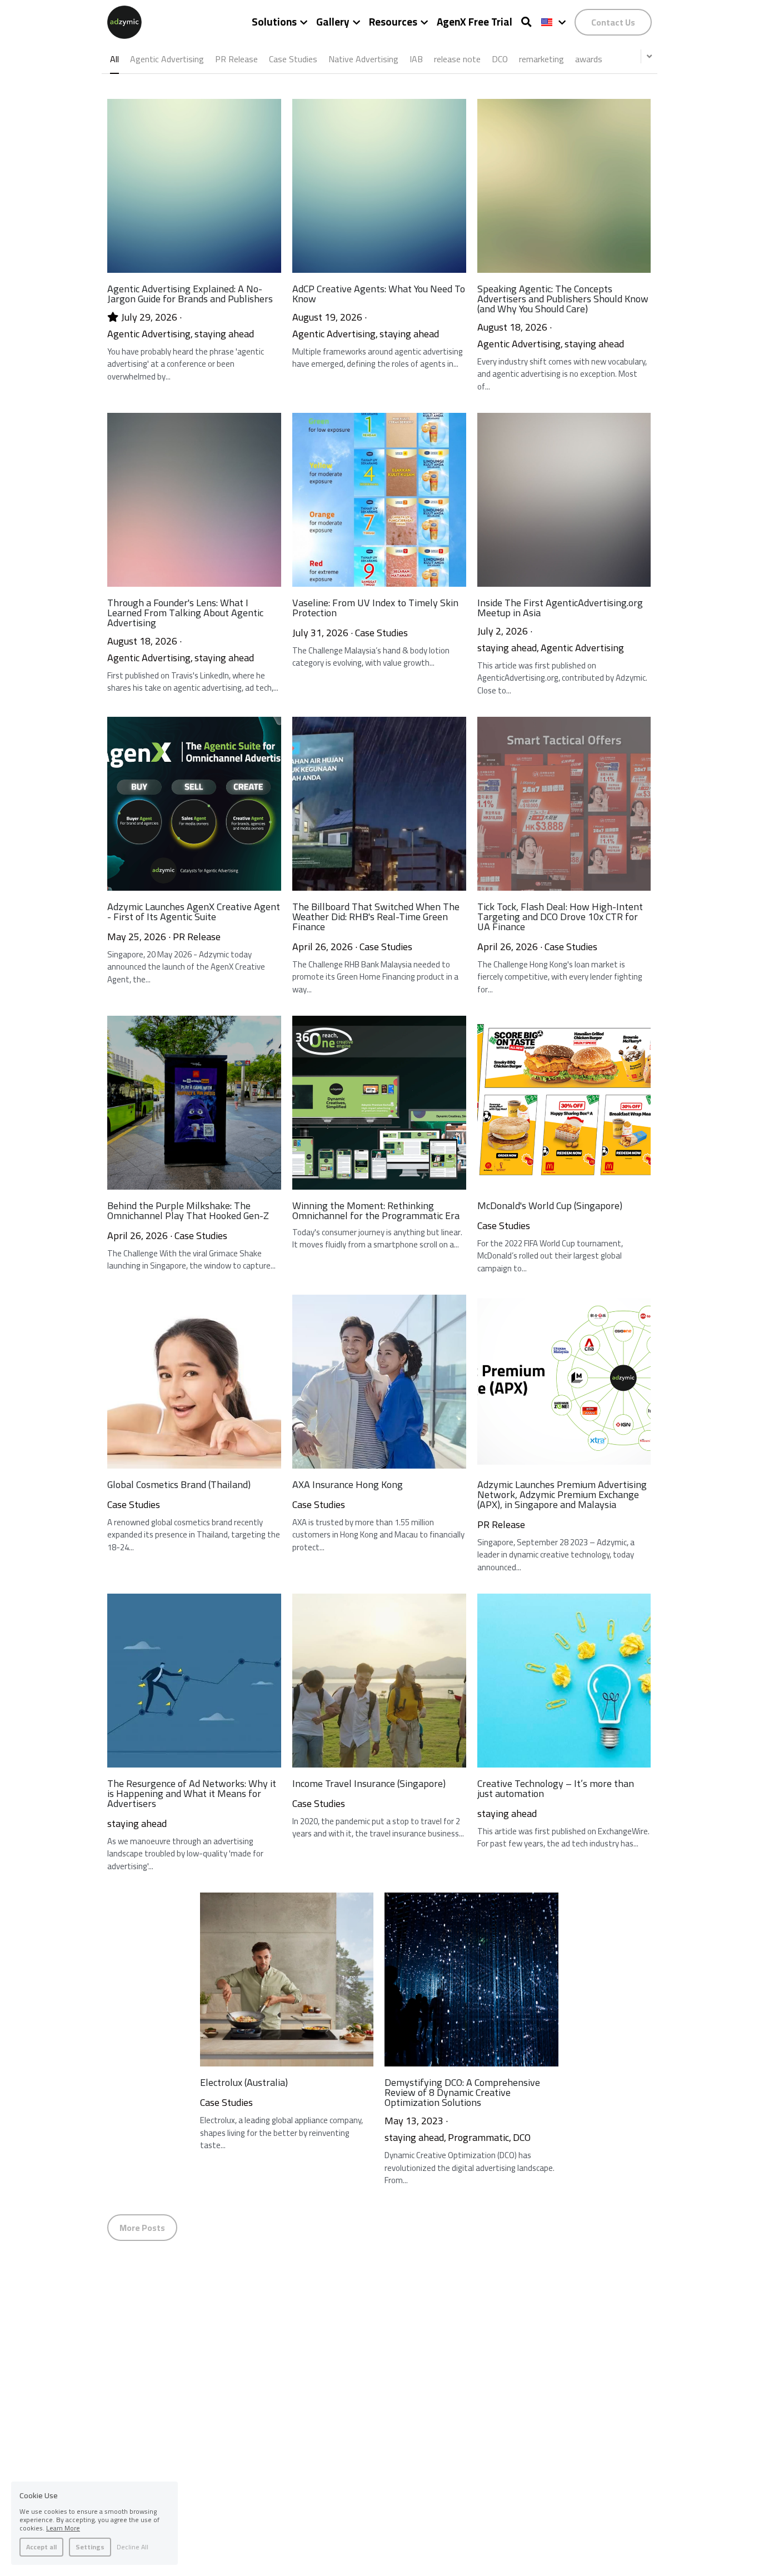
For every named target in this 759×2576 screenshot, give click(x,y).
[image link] (124, 21)
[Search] (526, 22)
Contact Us (613, 22)
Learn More (63, 2528)
